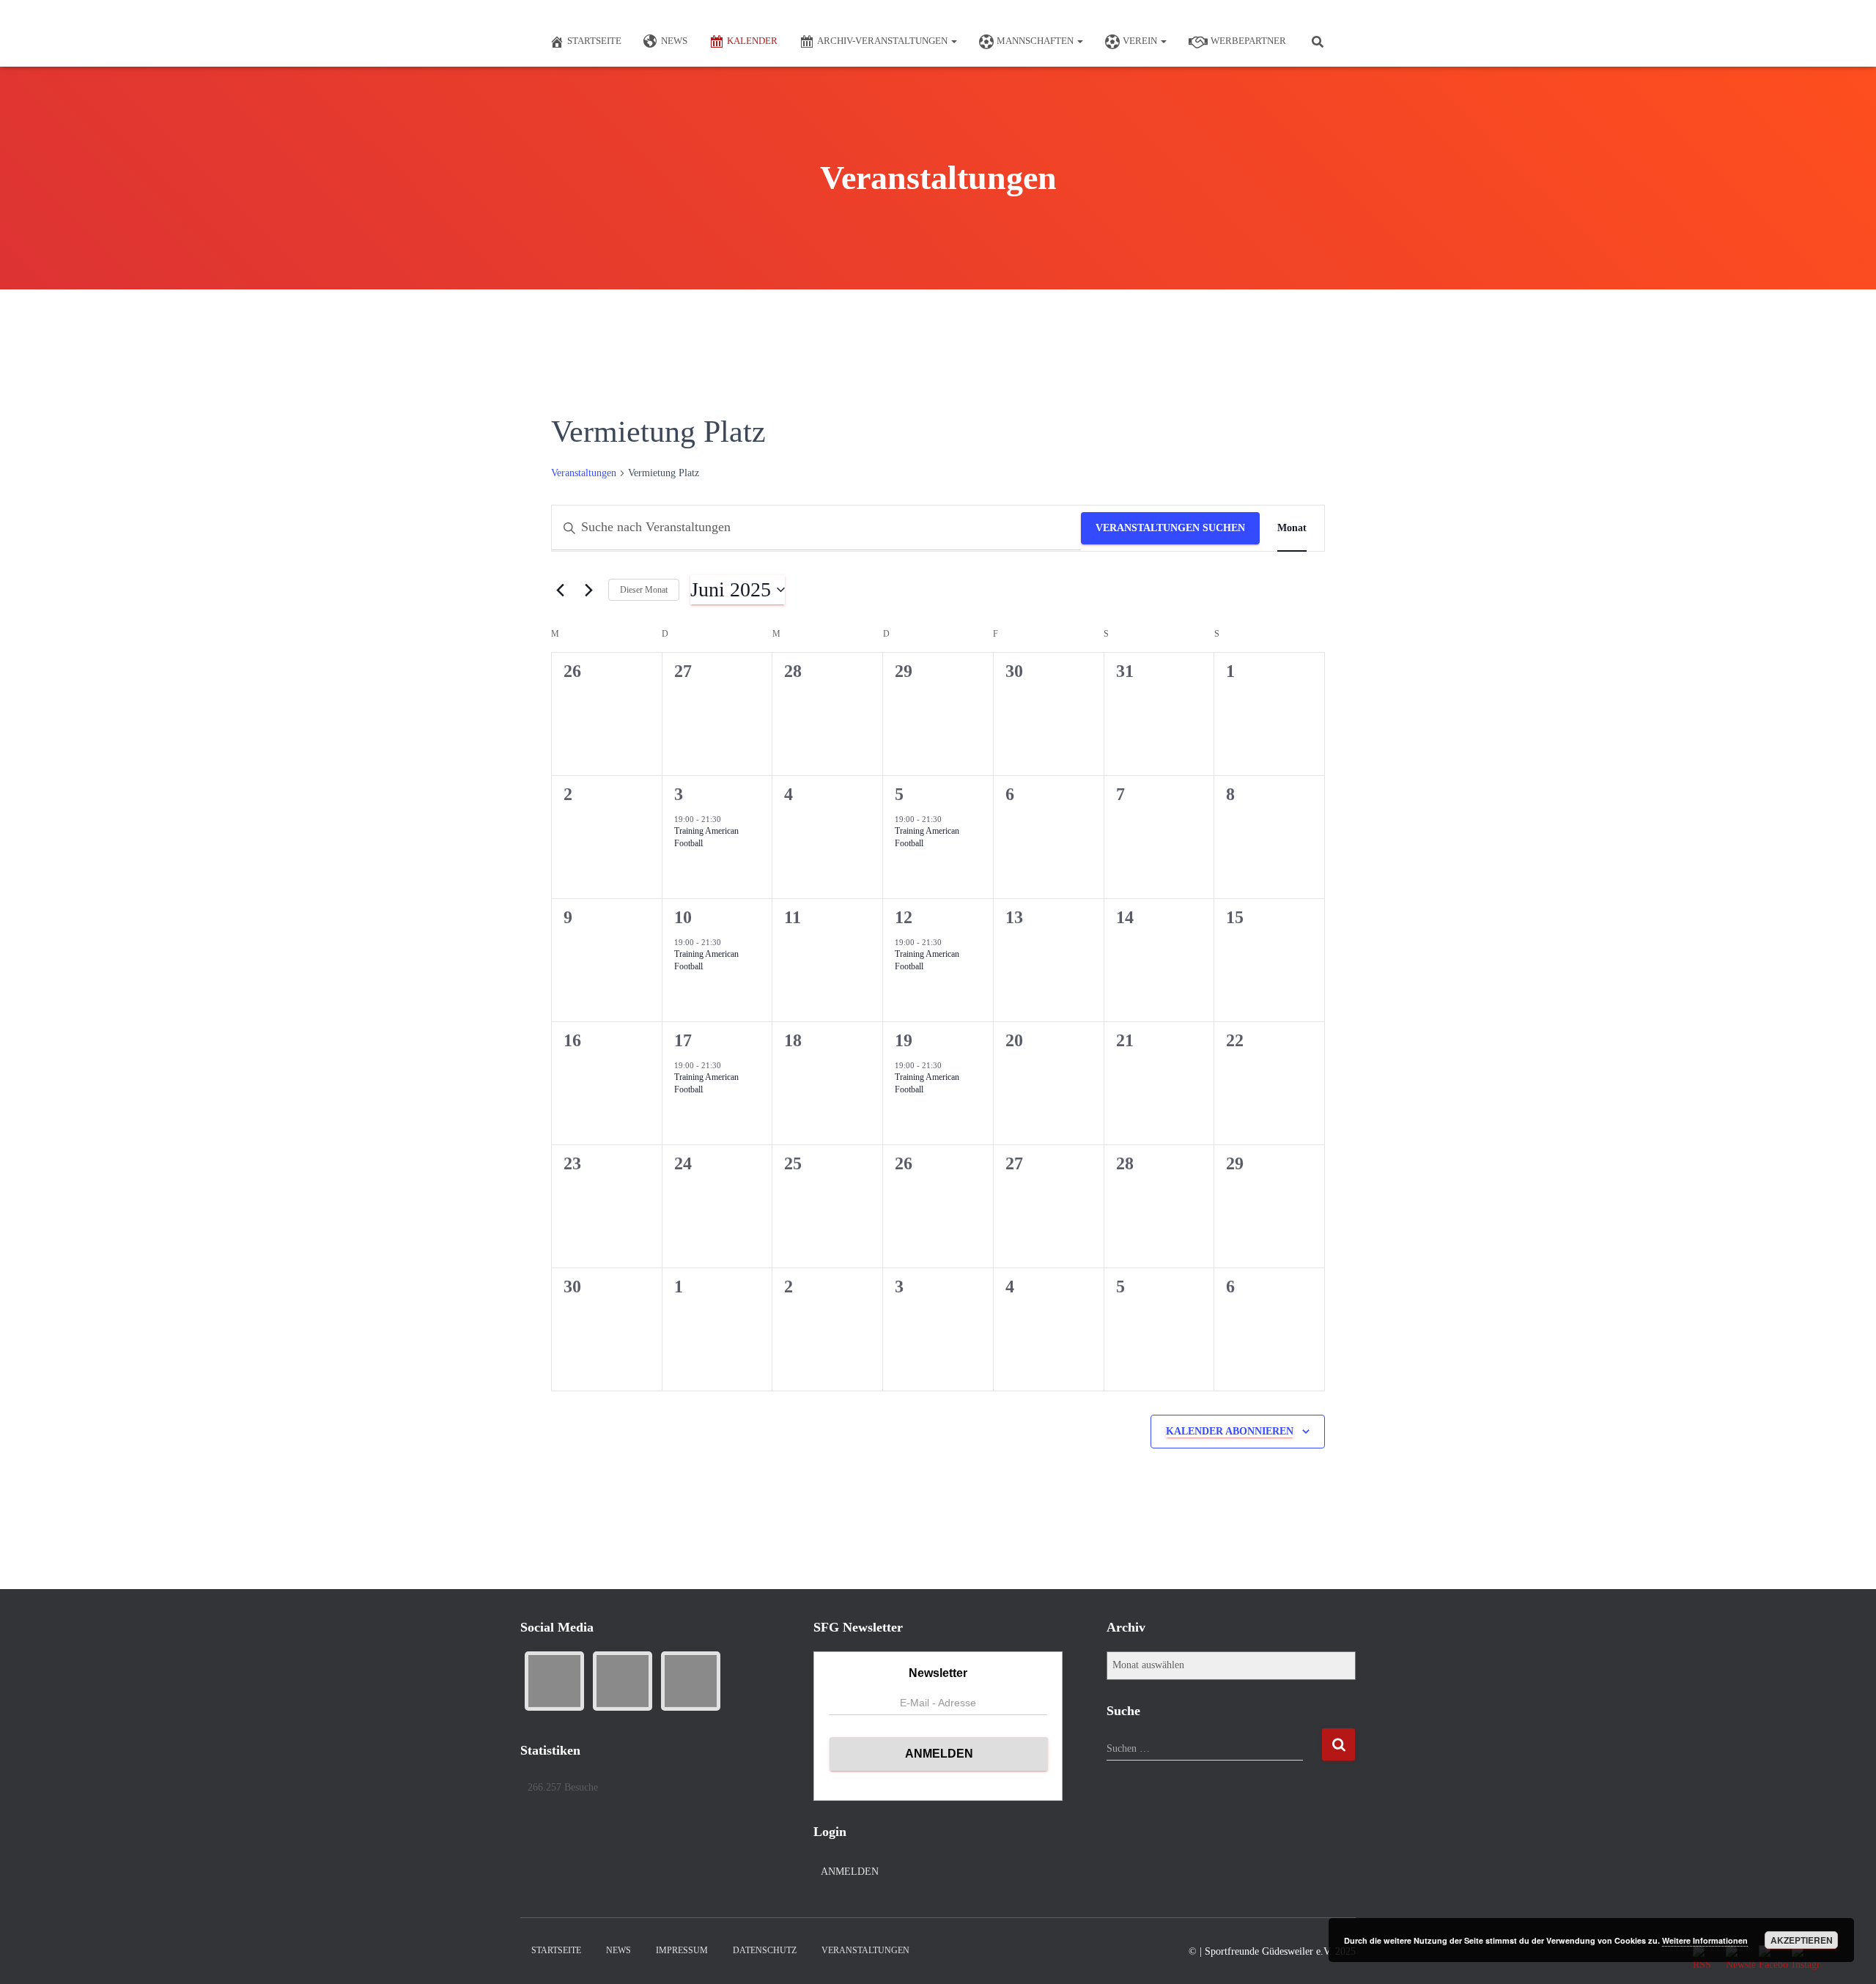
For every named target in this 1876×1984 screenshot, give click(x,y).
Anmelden (850, 1872)
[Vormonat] (560, 590)
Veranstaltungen (584, 473)
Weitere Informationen (1705, 1940)
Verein (1141, 41)
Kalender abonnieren (1230, 1431)
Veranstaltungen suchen (1170, 528)
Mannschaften (1036, 41)
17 (683, 1040)
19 (904, 1040)
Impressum (682, 1950)
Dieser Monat (644, 590)
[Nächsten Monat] (588, 590)
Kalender (752, 41)
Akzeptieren (1802, 1940)
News (674, 41)
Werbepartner (1248, 41)
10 (683, 917)
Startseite (594, 41)
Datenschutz (765, 1950)
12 (904, 917)
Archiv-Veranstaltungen (883, 41)
